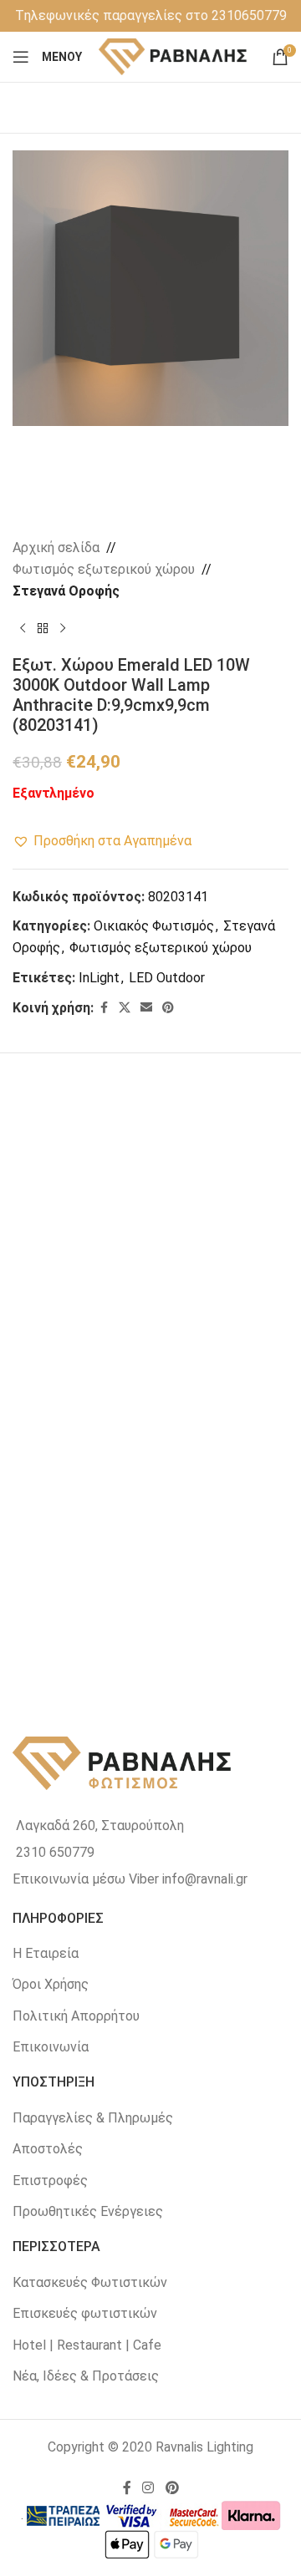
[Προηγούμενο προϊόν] (23, 628)
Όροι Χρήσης (51, 1984)
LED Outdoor (167, 978)
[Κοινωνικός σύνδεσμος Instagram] (148, 2488)
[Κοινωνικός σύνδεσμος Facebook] (104, 1008)
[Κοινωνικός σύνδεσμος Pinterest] (168, 1008)
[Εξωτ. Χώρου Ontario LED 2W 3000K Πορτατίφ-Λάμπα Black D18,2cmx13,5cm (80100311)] (82, 1184)
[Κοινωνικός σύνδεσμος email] (146, 1008)
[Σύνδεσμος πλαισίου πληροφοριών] (151, 16)
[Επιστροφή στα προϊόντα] (43, 628)
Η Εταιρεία (46, 1953)
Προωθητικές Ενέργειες (88, 2211)
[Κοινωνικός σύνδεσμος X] (125, 1008)
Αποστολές (48, 2149)
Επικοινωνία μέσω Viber (86, 1879)
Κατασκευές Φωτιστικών (90, 2282)
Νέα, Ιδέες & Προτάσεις (86, 2376)
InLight (99, 978)
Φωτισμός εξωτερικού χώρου (104, 569)
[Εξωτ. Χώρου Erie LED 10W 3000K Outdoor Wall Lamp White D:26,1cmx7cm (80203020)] (82, 1375)
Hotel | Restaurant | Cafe (87, 2345)
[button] (102, 841)
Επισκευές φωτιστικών (85, 2313)
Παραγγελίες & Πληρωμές (93, 2118)
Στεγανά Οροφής (66, 591)
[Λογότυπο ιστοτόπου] (173, 56)
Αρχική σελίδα (56, 548)
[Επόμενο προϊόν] (63, 628)
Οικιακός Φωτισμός (154, 926)
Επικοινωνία (51, 2047)
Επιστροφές (50, 2180)
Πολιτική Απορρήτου (76, 2016)
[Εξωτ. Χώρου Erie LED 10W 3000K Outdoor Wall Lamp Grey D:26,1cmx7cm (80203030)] (220, 1375)
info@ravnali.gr (205, 1879)
